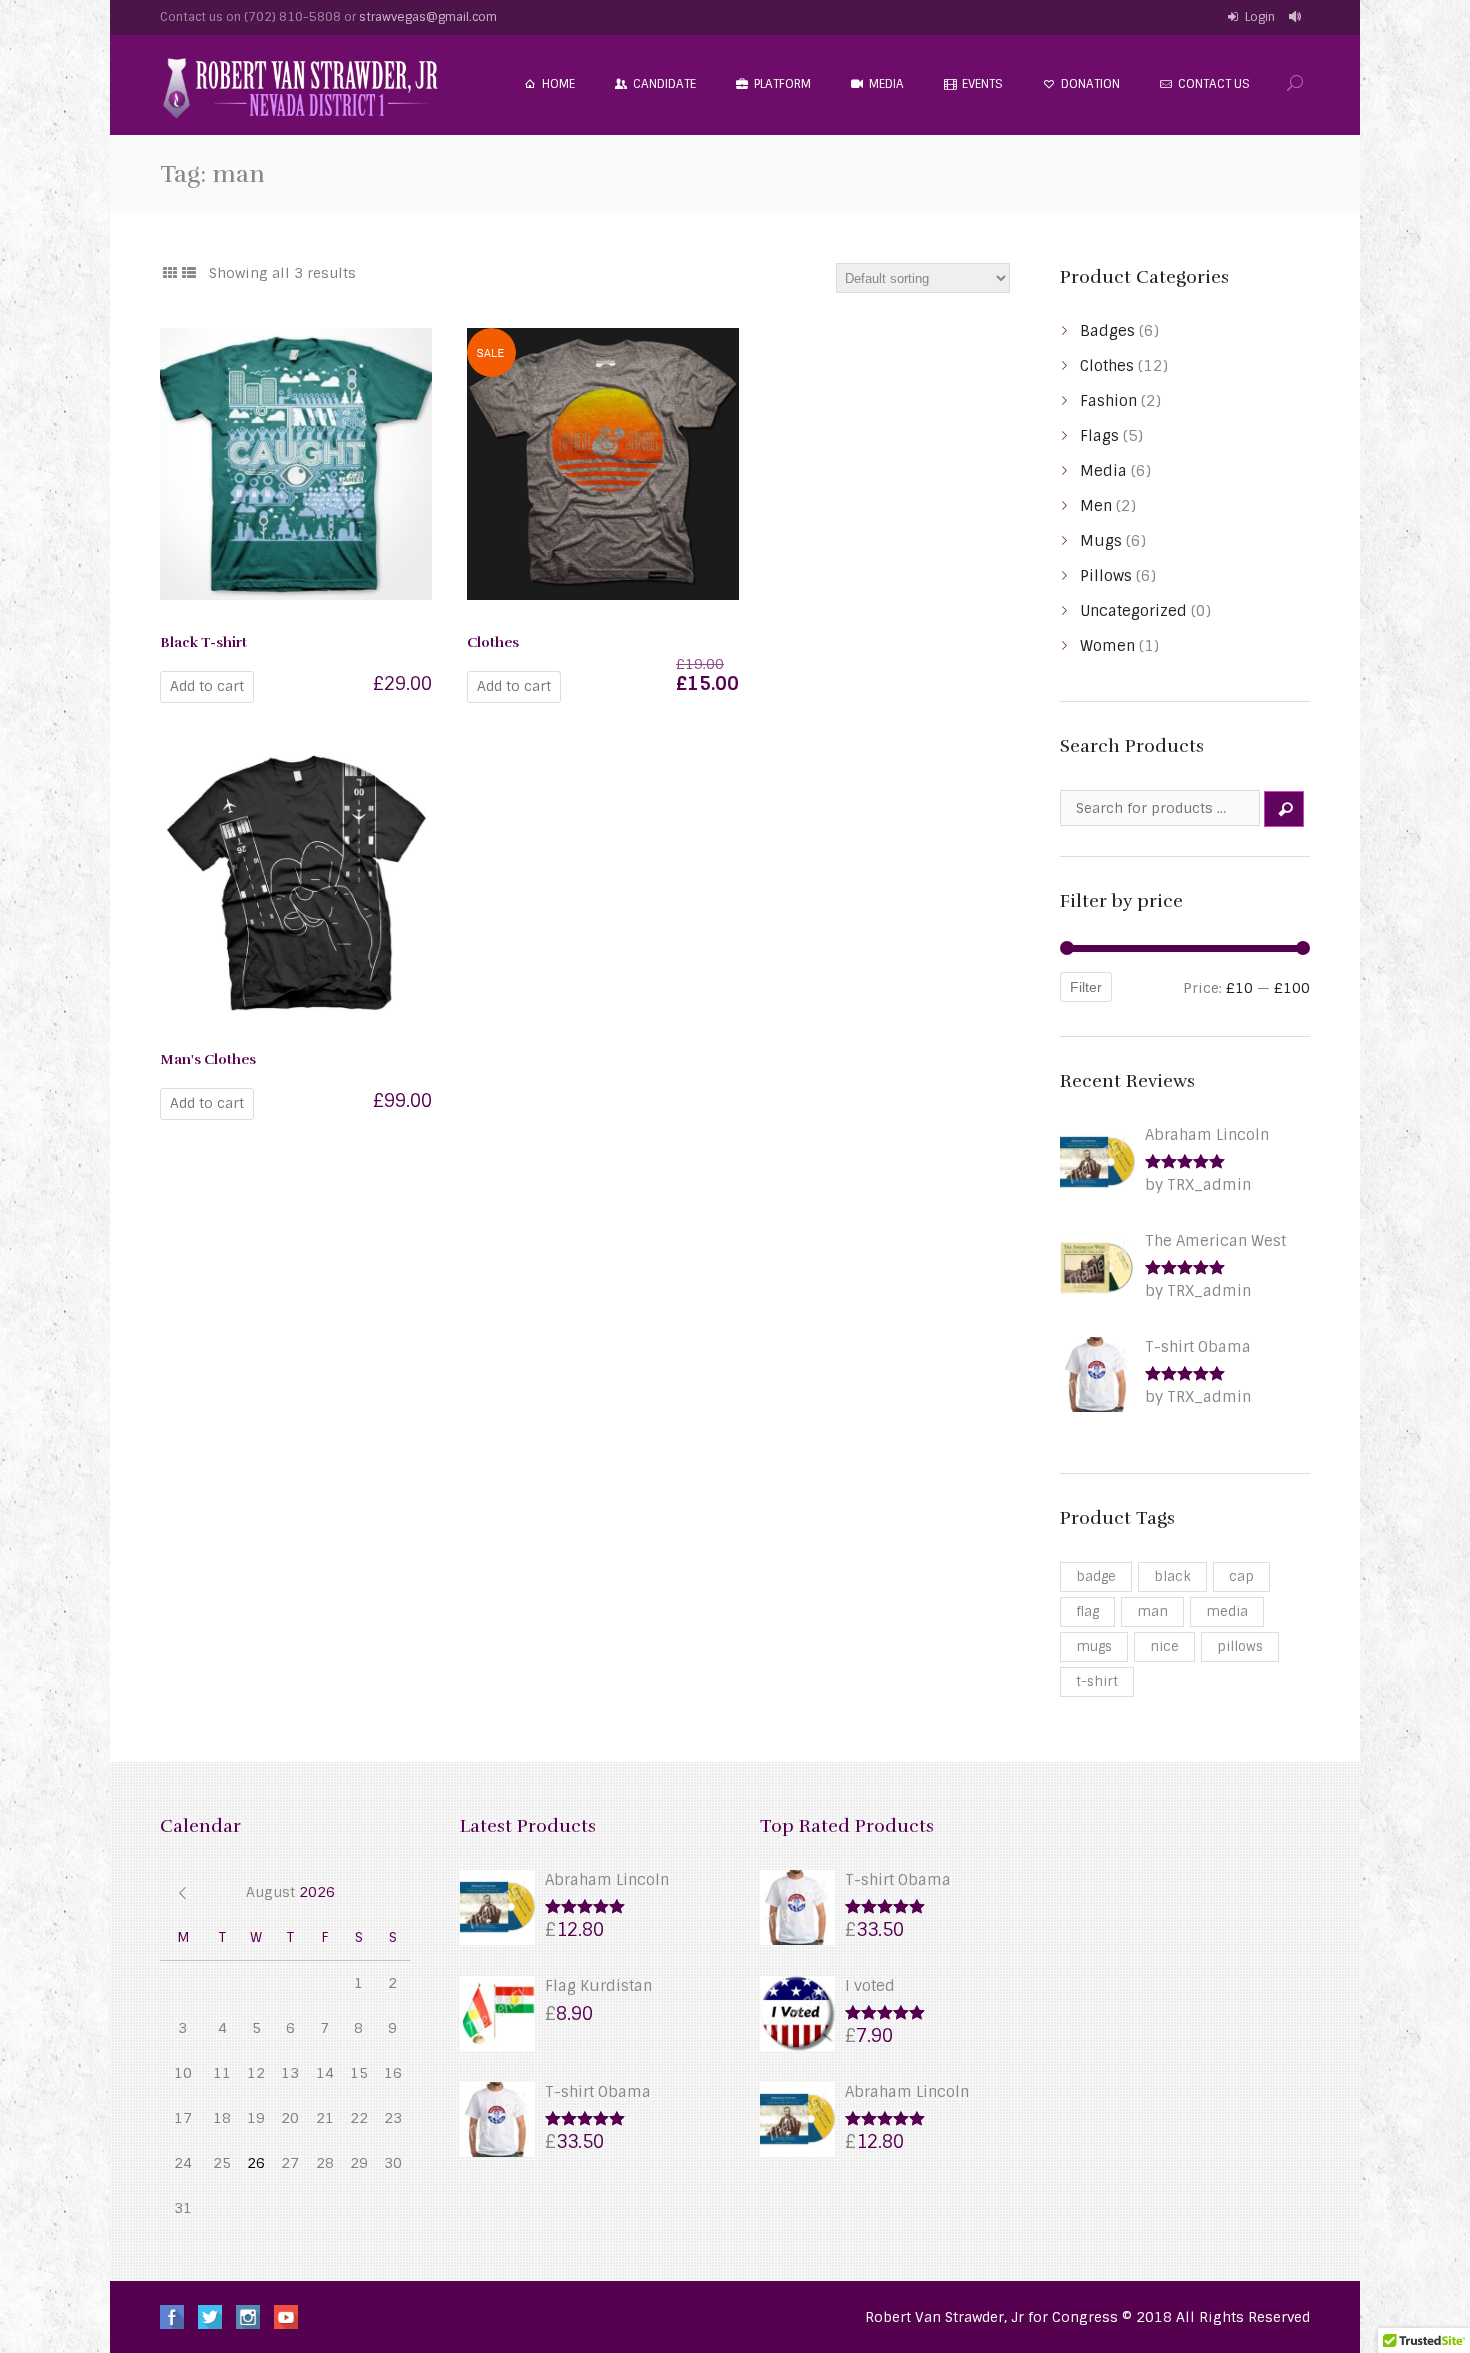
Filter (1086, 987)
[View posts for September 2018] (182, 1892)
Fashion (1108, 401)
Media (886, 84)
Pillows (1106, 576)
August (290, 1892)
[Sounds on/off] (1297, 17)
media (1227, 1611)
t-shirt (1097, 1681)
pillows (1240, 1646)
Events (982, 84)
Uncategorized (1133, 611)
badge (1096, 1576)
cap (1241, 1576)
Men (1096, 506)
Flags (1099, 436)
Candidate (664, 84)
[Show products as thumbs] (170, 273)
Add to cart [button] (207, 686)
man (1152, 1611)
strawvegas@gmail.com (428, 17)
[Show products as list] (190, 273)
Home (558, 84)
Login (1260, 17)
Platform (782, 84)
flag (1087, 1611)
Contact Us (1214, 84)
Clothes (1107, 366)
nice (1164, 1646)
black (1172, 1576)
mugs (1094, 1646)
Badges (1107, 331)
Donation (1090, 84)
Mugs (1101, 541)
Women (1107, 646)
